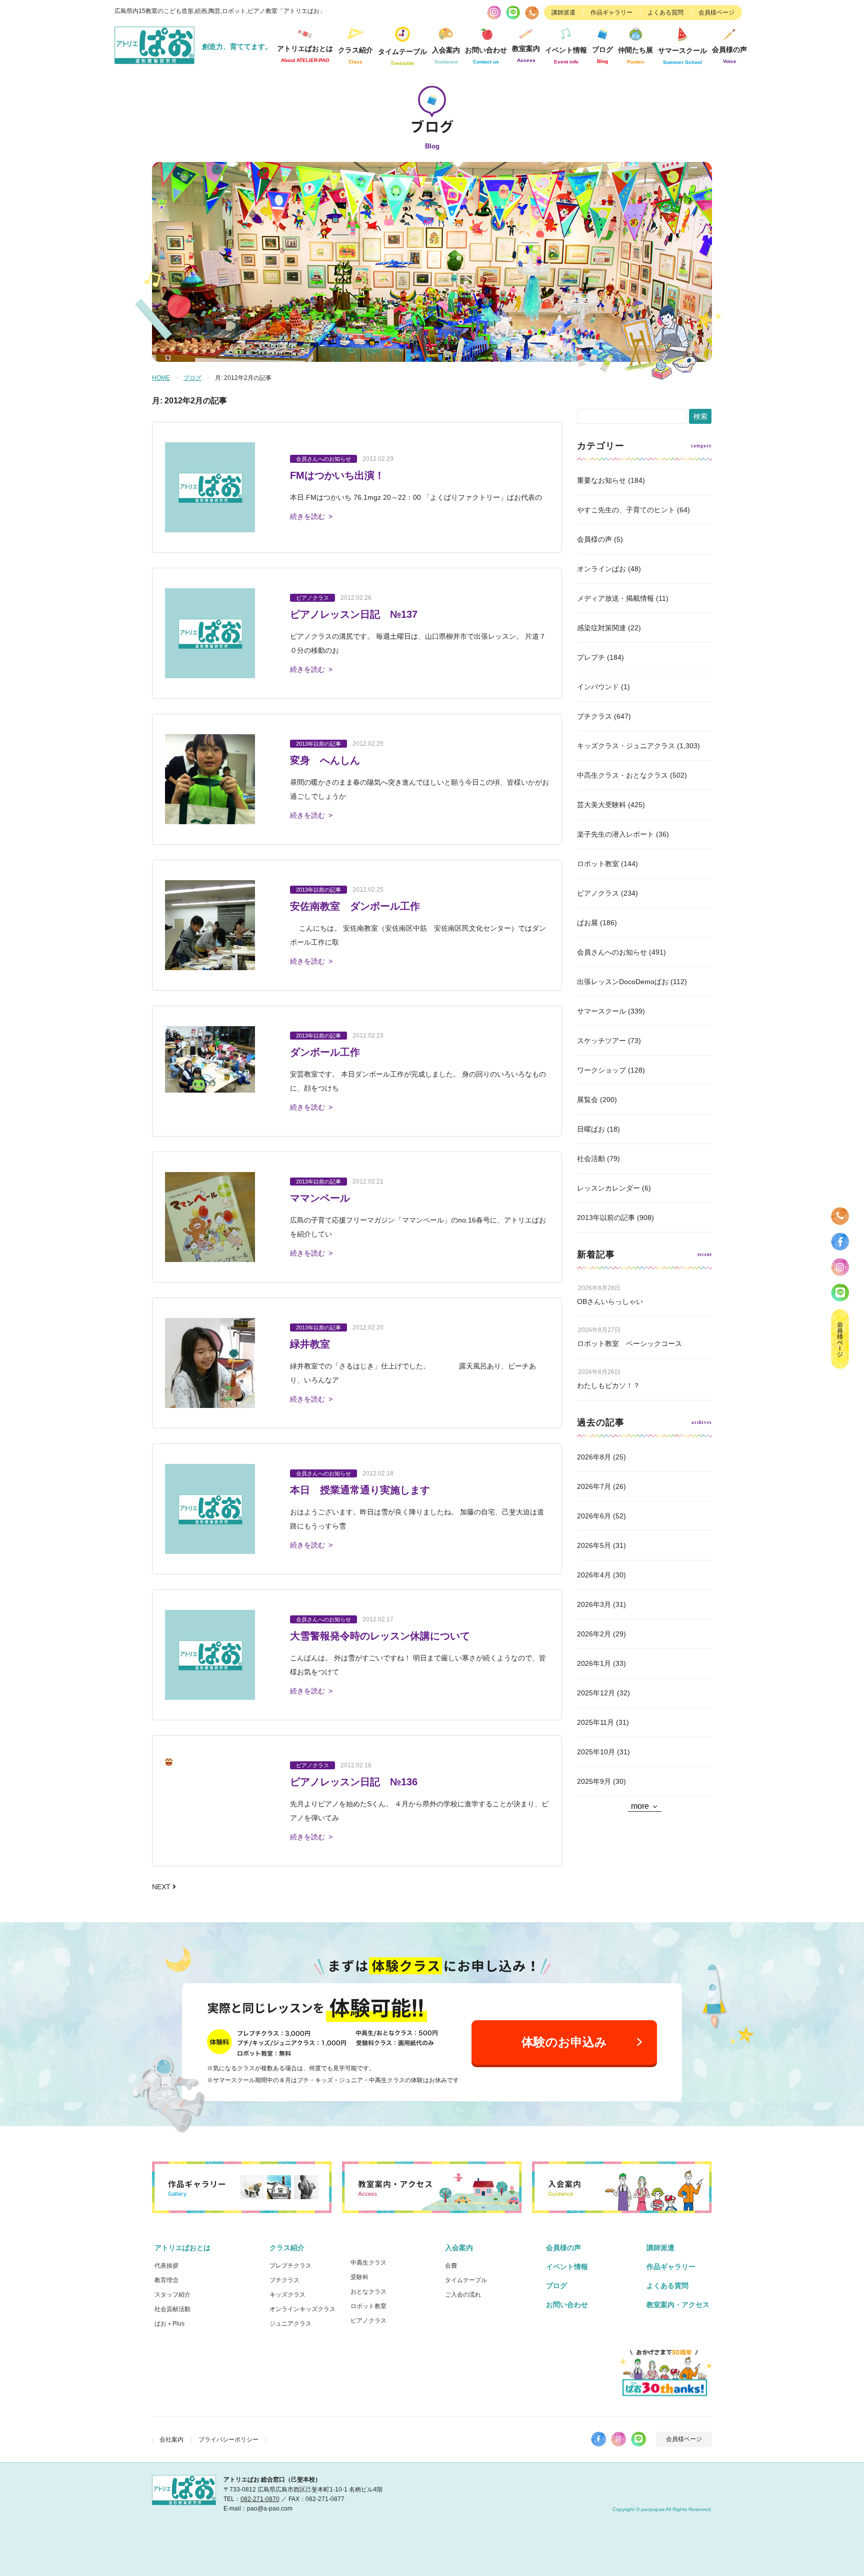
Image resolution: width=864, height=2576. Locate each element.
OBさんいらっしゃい (610, 1301)
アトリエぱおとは (182, 2248)
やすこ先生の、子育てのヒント (626, 510)
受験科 (359, 2277)
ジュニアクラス (290, 2324)
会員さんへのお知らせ (612, 952)
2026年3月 (594, 1604)
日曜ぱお (591, 1129)
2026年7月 (594, 1486)
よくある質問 (665, 12)
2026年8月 (594, 1457)
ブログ (602, 55)
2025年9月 (594, 1781)
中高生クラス (368, 2263)
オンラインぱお (601, 569)
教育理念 (166, 2280)
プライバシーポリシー (228, 2440)
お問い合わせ (567, 2305)
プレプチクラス (290, 2266)
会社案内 (171, 2440)
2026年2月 (594, 1634)
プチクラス (594, 716)
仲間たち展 (635, 55)
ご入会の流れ (463, 2295)
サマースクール (601, 1011)
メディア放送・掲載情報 (615, 598)
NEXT (162, 1887)
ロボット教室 (598, 864)
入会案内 (459, 2248)
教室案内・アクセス (678, 2305)
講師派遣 (563, 12)
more (640, 1806)
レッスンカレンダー (608, 1188)
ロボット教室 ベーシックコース (629, 1343)
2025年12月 (596, 1693)
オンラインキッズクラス (302, 2309)
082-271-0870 (260, 2499)
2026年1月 (594, 1663)
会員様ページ (716, 12)
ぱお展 (587, 923)
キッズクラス (287, 2295)
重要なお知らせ (601, 480)
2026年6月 (594, 1516)
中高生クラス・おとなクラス (622, 775)
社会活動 (591, 1159)
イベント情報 (566, 55)
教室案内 (526, 54)
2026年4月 (594, 1575)
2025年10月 (596, 1752)
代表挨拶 (166, 2266)
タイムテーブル (402, 57)
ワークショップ (601, 1070)
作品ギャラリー (611, 12)
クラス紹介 (287, 2248)
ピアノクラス (598, 893)
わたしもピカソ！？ (608, 1385)
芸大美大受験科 (601, 805)
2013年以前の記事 (606, 1218)
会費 (451, 2266)
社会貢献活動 (172, 2309)
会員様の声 (729, 55)
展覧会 (587, 1100)
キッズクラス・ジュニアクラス (626, 746)
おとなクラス (368, 2292)
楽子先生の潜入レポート (615, 834)
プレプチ (591, 657)
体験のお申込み (564, 2042)
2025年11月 (595, 1722)
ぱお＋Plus (169, 2324)
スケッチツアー (601, 1041)
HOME (161, 378)
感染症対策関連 (601, 628)
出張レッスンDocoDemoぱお (623, 982)
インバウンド (598, 687)
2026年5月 (594, 1545)
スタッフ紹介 (172, 2295)
